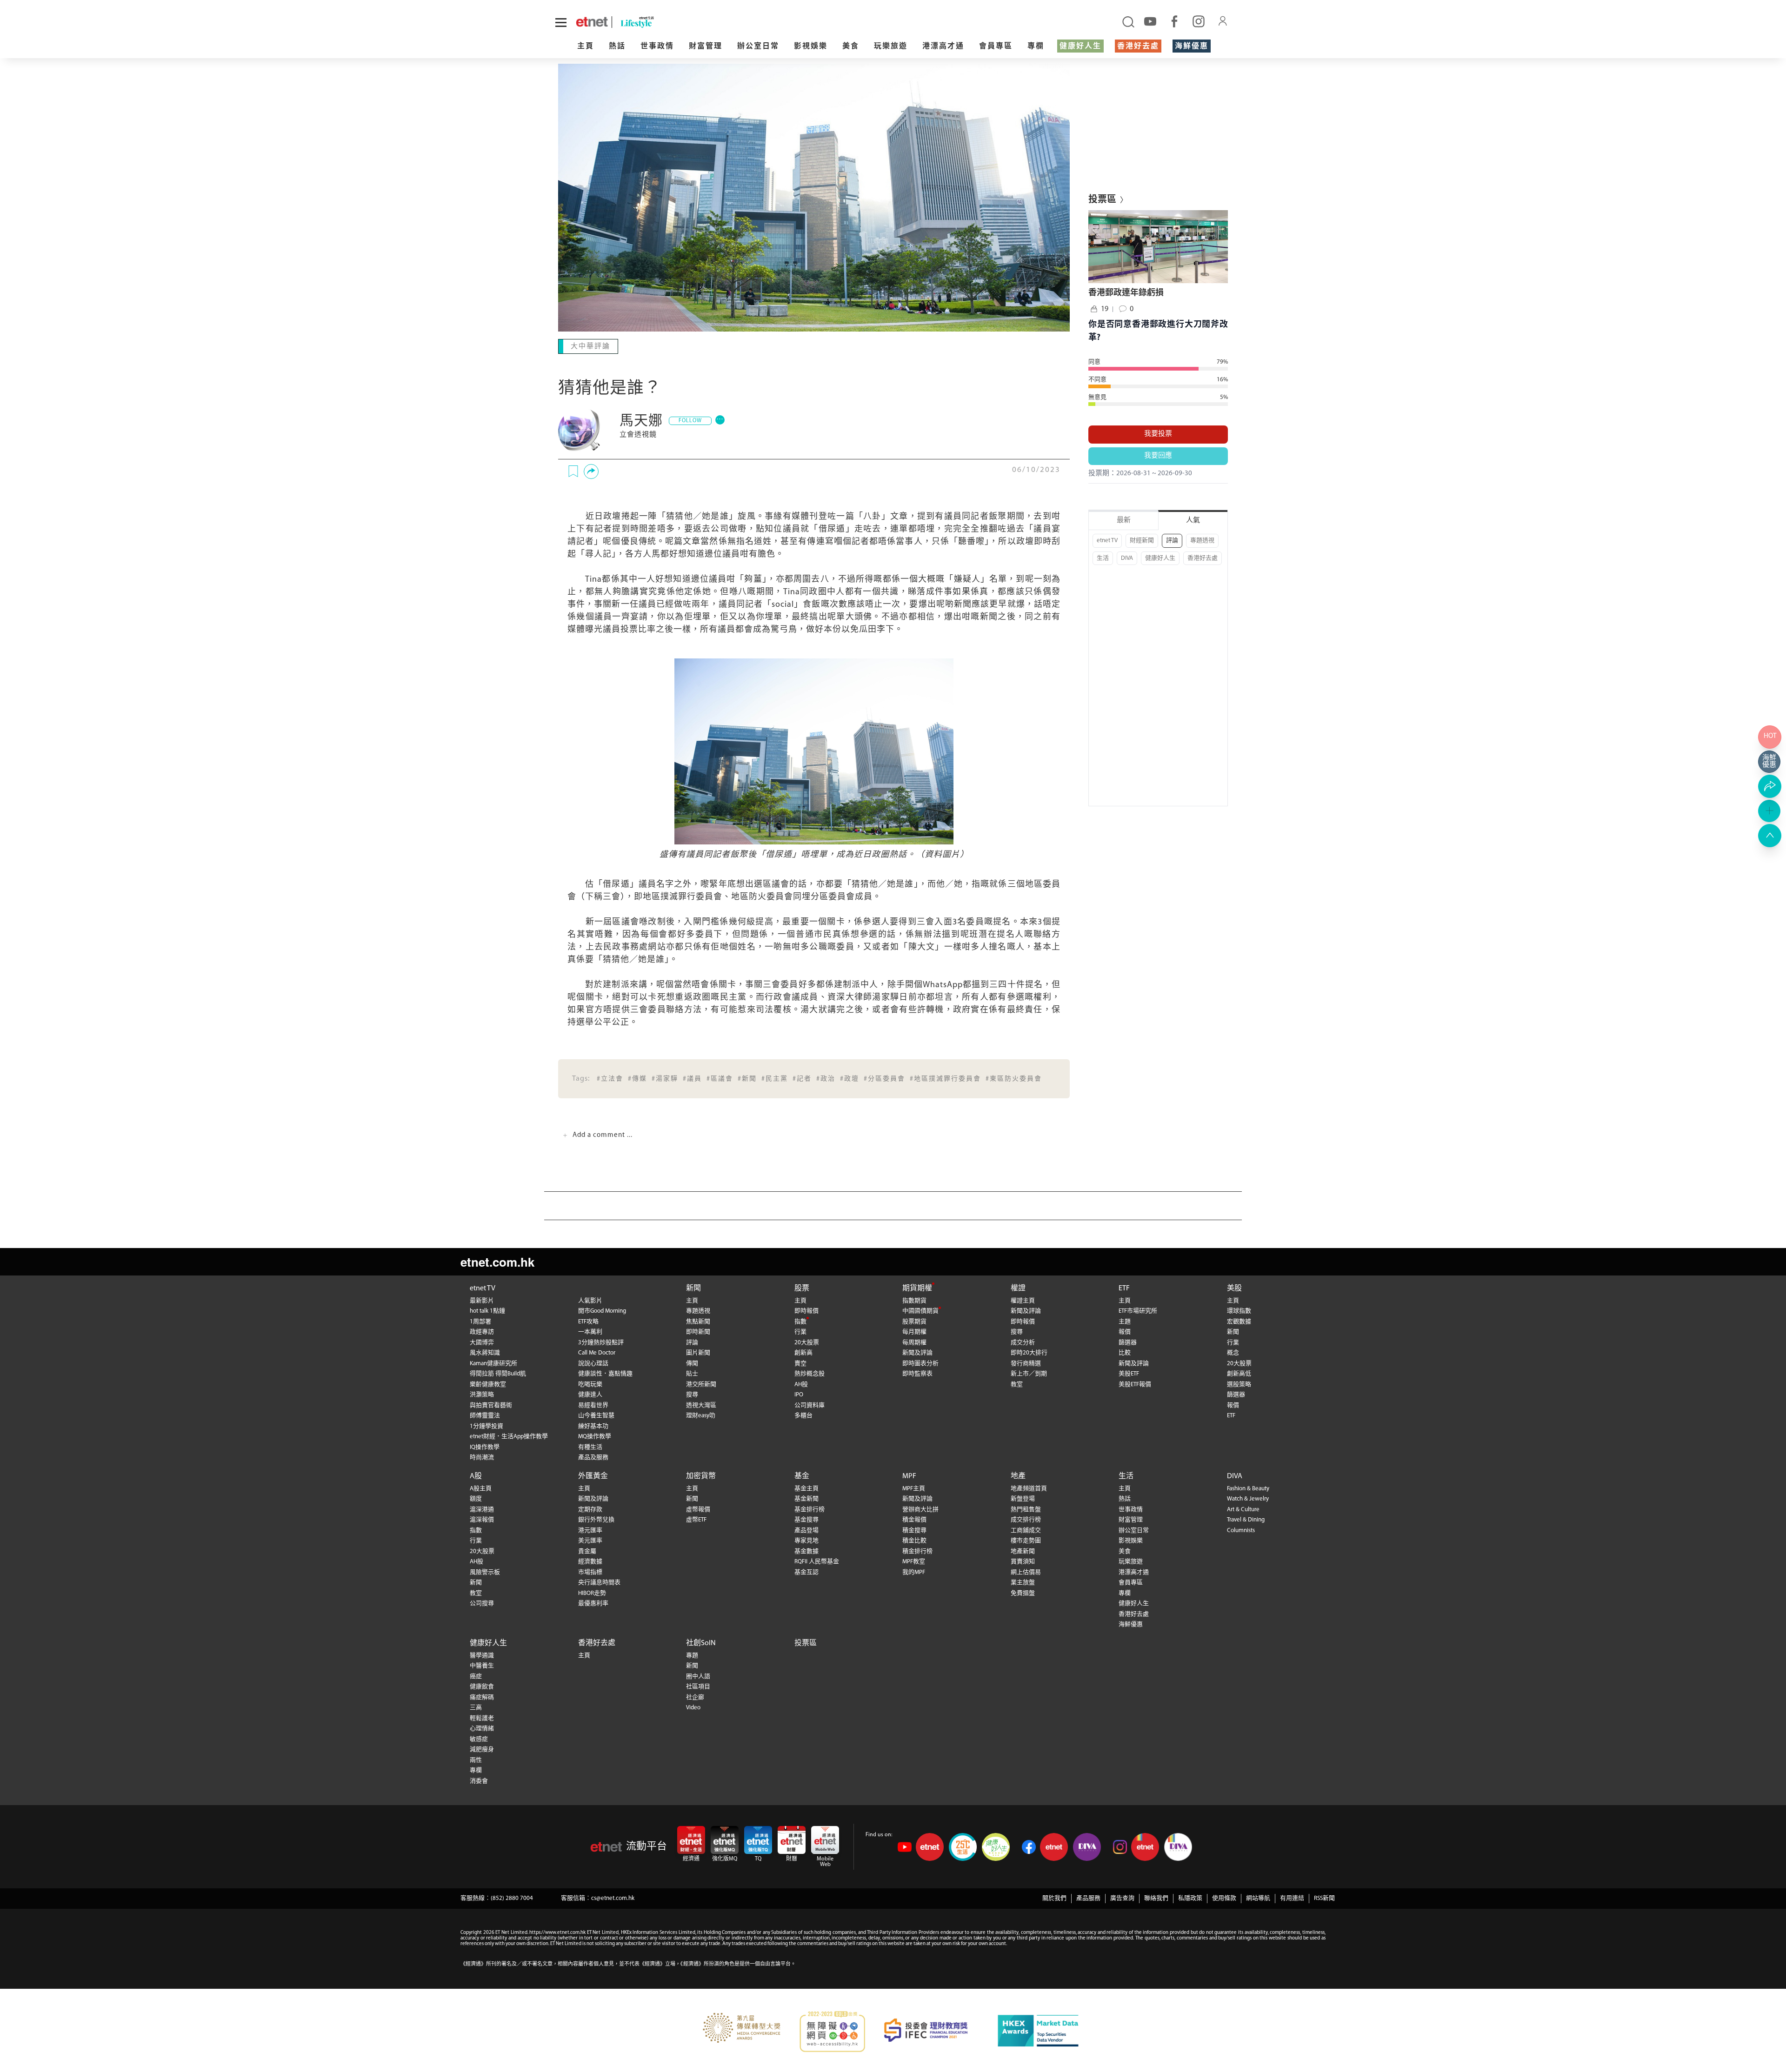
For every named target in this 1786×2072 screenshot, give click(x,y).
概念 (1233, 1352)
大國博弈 (482, 1342)
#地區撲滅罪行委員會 (945, 1078)
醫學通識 (482, 1655)
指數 (800, 1321)
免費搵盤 (1023, 1592)
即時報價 (806, 1310)
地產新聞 (1023, 1551)
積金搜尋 (914, 1530)
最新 (1124, 521)
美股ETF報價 (1135, 1384)
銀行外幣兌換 (596, 1519)
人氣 (1193, 521)
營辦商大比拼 (920, 1509)
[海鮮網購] (1770, 762)
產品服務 (1088, 1897)
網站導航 (1258, 1897)
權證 (1018, 1288)
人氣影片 (590, 1300)
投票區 (806, 1642)
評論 (1172, 541)
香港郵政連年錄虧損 (1126, 293)
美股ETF (1129, 1373)
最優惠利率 (593, 1603)
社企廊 (695, 1697)
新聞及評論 (917, 1352)
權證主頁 (1023, 1300)
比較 (1125, 1352)
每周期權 (914, 1342)
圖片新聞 (698, 1352)
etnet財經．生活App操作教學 (509, 1436)
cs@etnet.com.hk (613, 1897)
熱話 (617, 46)
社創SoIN (701, 1642)
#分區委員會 (884, 1078)
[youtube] (1150, 21)
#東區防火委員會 (1014, 1078)
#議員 (692, 1078)
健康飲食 (482, 1686)
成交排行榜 (1026, 1519)
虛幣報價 (698, 1509)
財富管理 (706, 46)
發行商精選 (1026, 1363)
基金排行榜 (810, 1509)
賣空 (800, 1363)
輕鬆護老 (482, 1717)
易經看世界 (593, 1405)
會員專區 (996, 46)
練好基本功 (593, 1425)
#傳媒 (637, 1078)
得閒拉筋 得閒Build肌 (498, 1373)
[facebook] (1174, 21)
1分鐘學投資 (486, 1425)
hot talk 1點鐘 (487, 1310)
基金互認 (806, 1571)
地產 (1018, 1475)
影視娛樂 (811, 46)
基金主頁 (806, 1488)
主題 (1125, 1321)
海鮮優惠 (1192, 46)
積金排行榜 (917, 1551)
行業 (800, 1331)
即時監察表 (917, 1373)
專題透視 (1202, 541)
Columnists (1241, 1530)
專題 (692, 1655)
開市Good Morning (602, 1310)
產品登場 (806, 1530)
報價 (1125, 1331)
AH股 (801, 1384)
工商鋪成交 (1026, 1530)
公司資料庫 (810, 1405)
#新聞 (747, 1078)
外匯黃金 (593, 1475)
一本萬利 (590, 1331)
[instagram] (1199, 21)
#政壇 (850, 1078)
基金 (802, 1475)
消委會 (479, 1780)
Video (693, 1707)
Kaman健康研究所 (493, 1363)
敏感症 (479, 1738)
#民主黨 (775, 1078)
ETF (1124, 1288)
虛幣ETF (696, 1519)
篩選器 (1128, 1342)
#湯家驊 (665, 1078)
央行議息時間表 (599, 1582)
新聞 (693, 1288)
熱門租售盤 (1026, 1509)
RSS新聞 (1324, 1897)
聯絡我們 (1156, 1897)
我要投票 (1158, 434)
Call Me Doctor (597, 1352)
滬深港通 (482, 1509)
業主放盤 (1023, 1582)
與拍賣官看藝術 (491, 1405)
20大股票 (807, 1342)
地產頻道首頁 (1029, 1488)
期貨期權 (917, 1288)
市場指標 (590, 1571)
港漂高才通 (943, 46)
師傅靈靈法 (485, 1415)
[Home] (592, 22)
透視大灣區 (701, 1405)
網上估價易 (1026, 1571)
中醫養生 (482, 1665)
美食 (851, 46)
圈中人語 (698, 1676)
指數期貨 (914, 1300)
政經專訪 (482, 1331)
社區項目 (698, 1686)
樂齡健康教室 (488, 1384)
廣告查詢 (1122, 1897)
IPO (799, 1394)
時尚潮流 (482, 1457)
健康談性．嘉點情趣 (605, 1373)
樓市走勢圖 (1026, 1540)
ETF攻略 (588, 1321)
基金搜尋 (806, 1519)
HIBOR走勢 (592, 1592)
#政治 (826, 1078)
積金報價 (914, 1519)
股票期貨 (914, 1321)
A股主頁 (481, 1488)
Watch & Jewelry (1248, 1498)
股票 (802, 1288)
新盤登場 (1023, 1498)
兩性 (476, 1759)
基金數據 (806, 1551)
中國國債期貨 (920, 1310)
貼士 (692, 1373)
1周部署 (480, 1321)
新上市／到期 (1029, 1373)
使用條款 (1224, 1897)
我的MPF (914, 1571)
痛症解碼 (482, 1697)
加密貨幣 (701, 1475)
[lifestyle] (746, 22)
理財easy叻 (701, 1415)
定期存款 (590, 1509)
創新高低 (1239, 1373)
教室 (1017, 1384)
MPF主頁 (914, 1488)
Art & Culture (1243, 1509)
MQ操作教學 (595, 1436)
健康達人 (590, 1394)
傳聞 (692, 1363)
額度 (476, 1498)
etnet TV (1107, 541)
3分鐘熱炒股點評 (601, 1342)
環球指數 (1239, 1310)
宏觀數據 (1239, 1321)
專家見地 (806, 1540)
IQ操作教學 (485, 1446)
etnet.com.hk (497, 1261)
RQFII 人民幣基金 (817, 1561)
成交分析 (1023, 1342)
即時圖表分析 (920, 1363)
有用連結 (1292, 1897)
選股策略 (1239, 1384)
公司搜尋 (482, 1603)
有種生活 (590, 1446)
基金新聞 (806, 1498)
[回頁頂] (1770, 836)
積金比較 (914, 1540)
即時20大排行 (1029, 1352)
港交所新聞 (701, 1384)
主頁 (586, 46)
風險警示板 (485, 1571)
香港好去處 (1138, 46)
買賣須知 (1023, 1561)
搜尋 (692, 1394)
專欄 (1036, 46)
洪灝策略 (482, 1394)
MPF (909, 1475)
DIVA (1127, 558)
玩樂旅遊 (891, 46)
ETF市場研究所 (1138, 1310)
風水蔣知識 (485, 1352)
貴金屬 (587, 1551)
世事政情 (657, 46)
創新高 (803, 1352)
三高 (476, 1707)
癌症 (476, 1676)
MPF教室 (914, 1561)
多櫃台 (803, 1415)
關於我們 (1054, 1897)
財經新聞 (1142, 541)
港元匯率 (590, 1530)
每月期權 (914, 1331)
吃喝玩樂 (590, 1384)
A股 (476, 1475)
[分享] (591, 471)
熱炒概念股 (810, 1373)
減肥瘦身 (482, 1749)
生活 (1103, 558)
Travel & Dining (1246, 1519)
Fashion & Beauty (1248, 1488)
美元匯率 (590, 1540)
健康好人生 (1080, 46)
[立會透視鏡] (581, 430)
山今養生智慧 (596, 1415)
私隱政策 (1190, 1897)
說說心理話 (593, 1363)
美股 (1234, 1288)
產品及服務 (593, 1457)
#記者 (802, 1078)
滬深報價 (482, 1519)
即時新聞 (698, 1331)
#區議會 (720, 1078)
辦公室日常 (758, 46)
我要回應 (1158, 456)
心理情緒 (482, 1728)
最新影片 (482, 1300)
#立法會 (610, 1078)
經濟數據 (590, 1561)
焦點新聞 (698, 1321)
